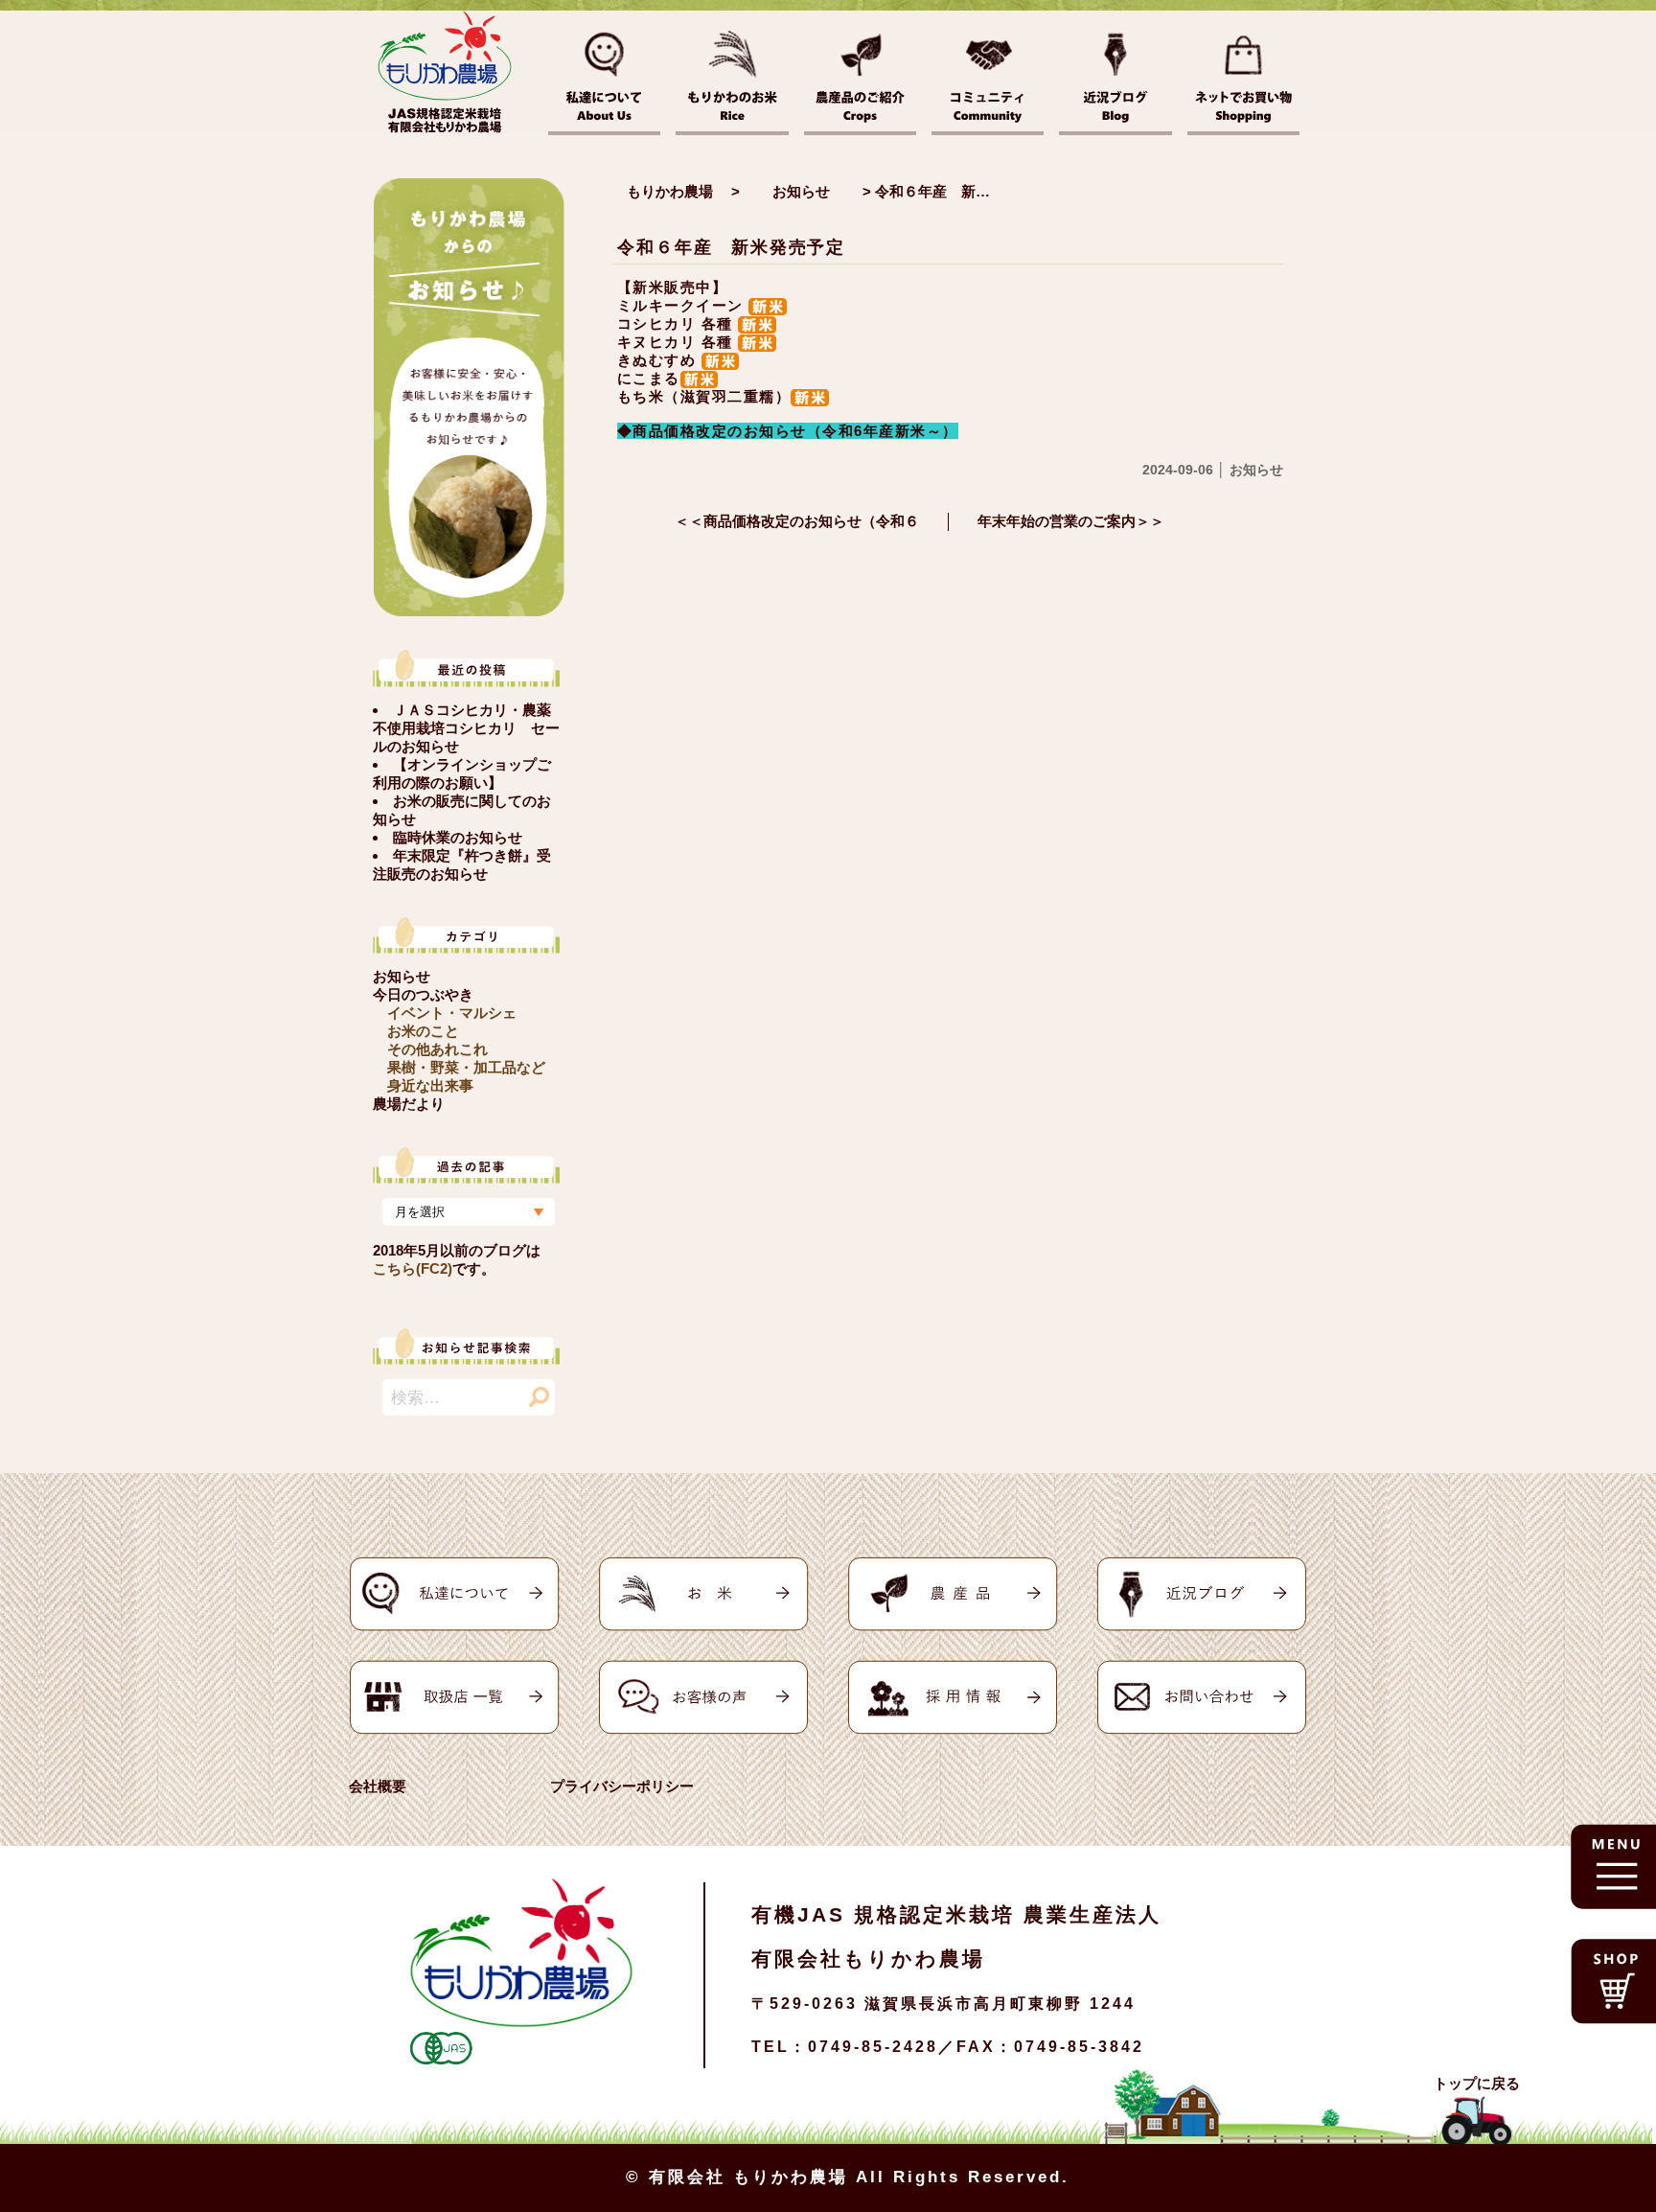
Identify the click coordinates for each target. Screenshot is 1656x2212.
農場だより (409, 1104)
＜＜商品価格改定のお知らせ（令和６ (797, 521)
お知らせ (402, 976)
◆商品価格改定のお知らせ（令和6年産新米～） (788, 431)
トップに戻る (1477, 2083)
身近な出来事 (430, 1085)
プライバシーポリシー (622, 1786)
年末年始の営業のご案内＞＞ (1071, 521)
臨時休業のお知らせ (458, 837)
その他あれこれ (437, 1049)
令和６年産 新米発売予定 (731, 247)
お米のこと (423, 1031)
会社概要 (378, 1786)
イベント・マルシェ (452, 1013)
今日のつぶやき (423, 994)
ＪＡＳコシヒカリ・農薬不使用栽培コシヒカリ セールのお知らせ (466, 728)
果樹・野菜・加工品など (466, 1067)
